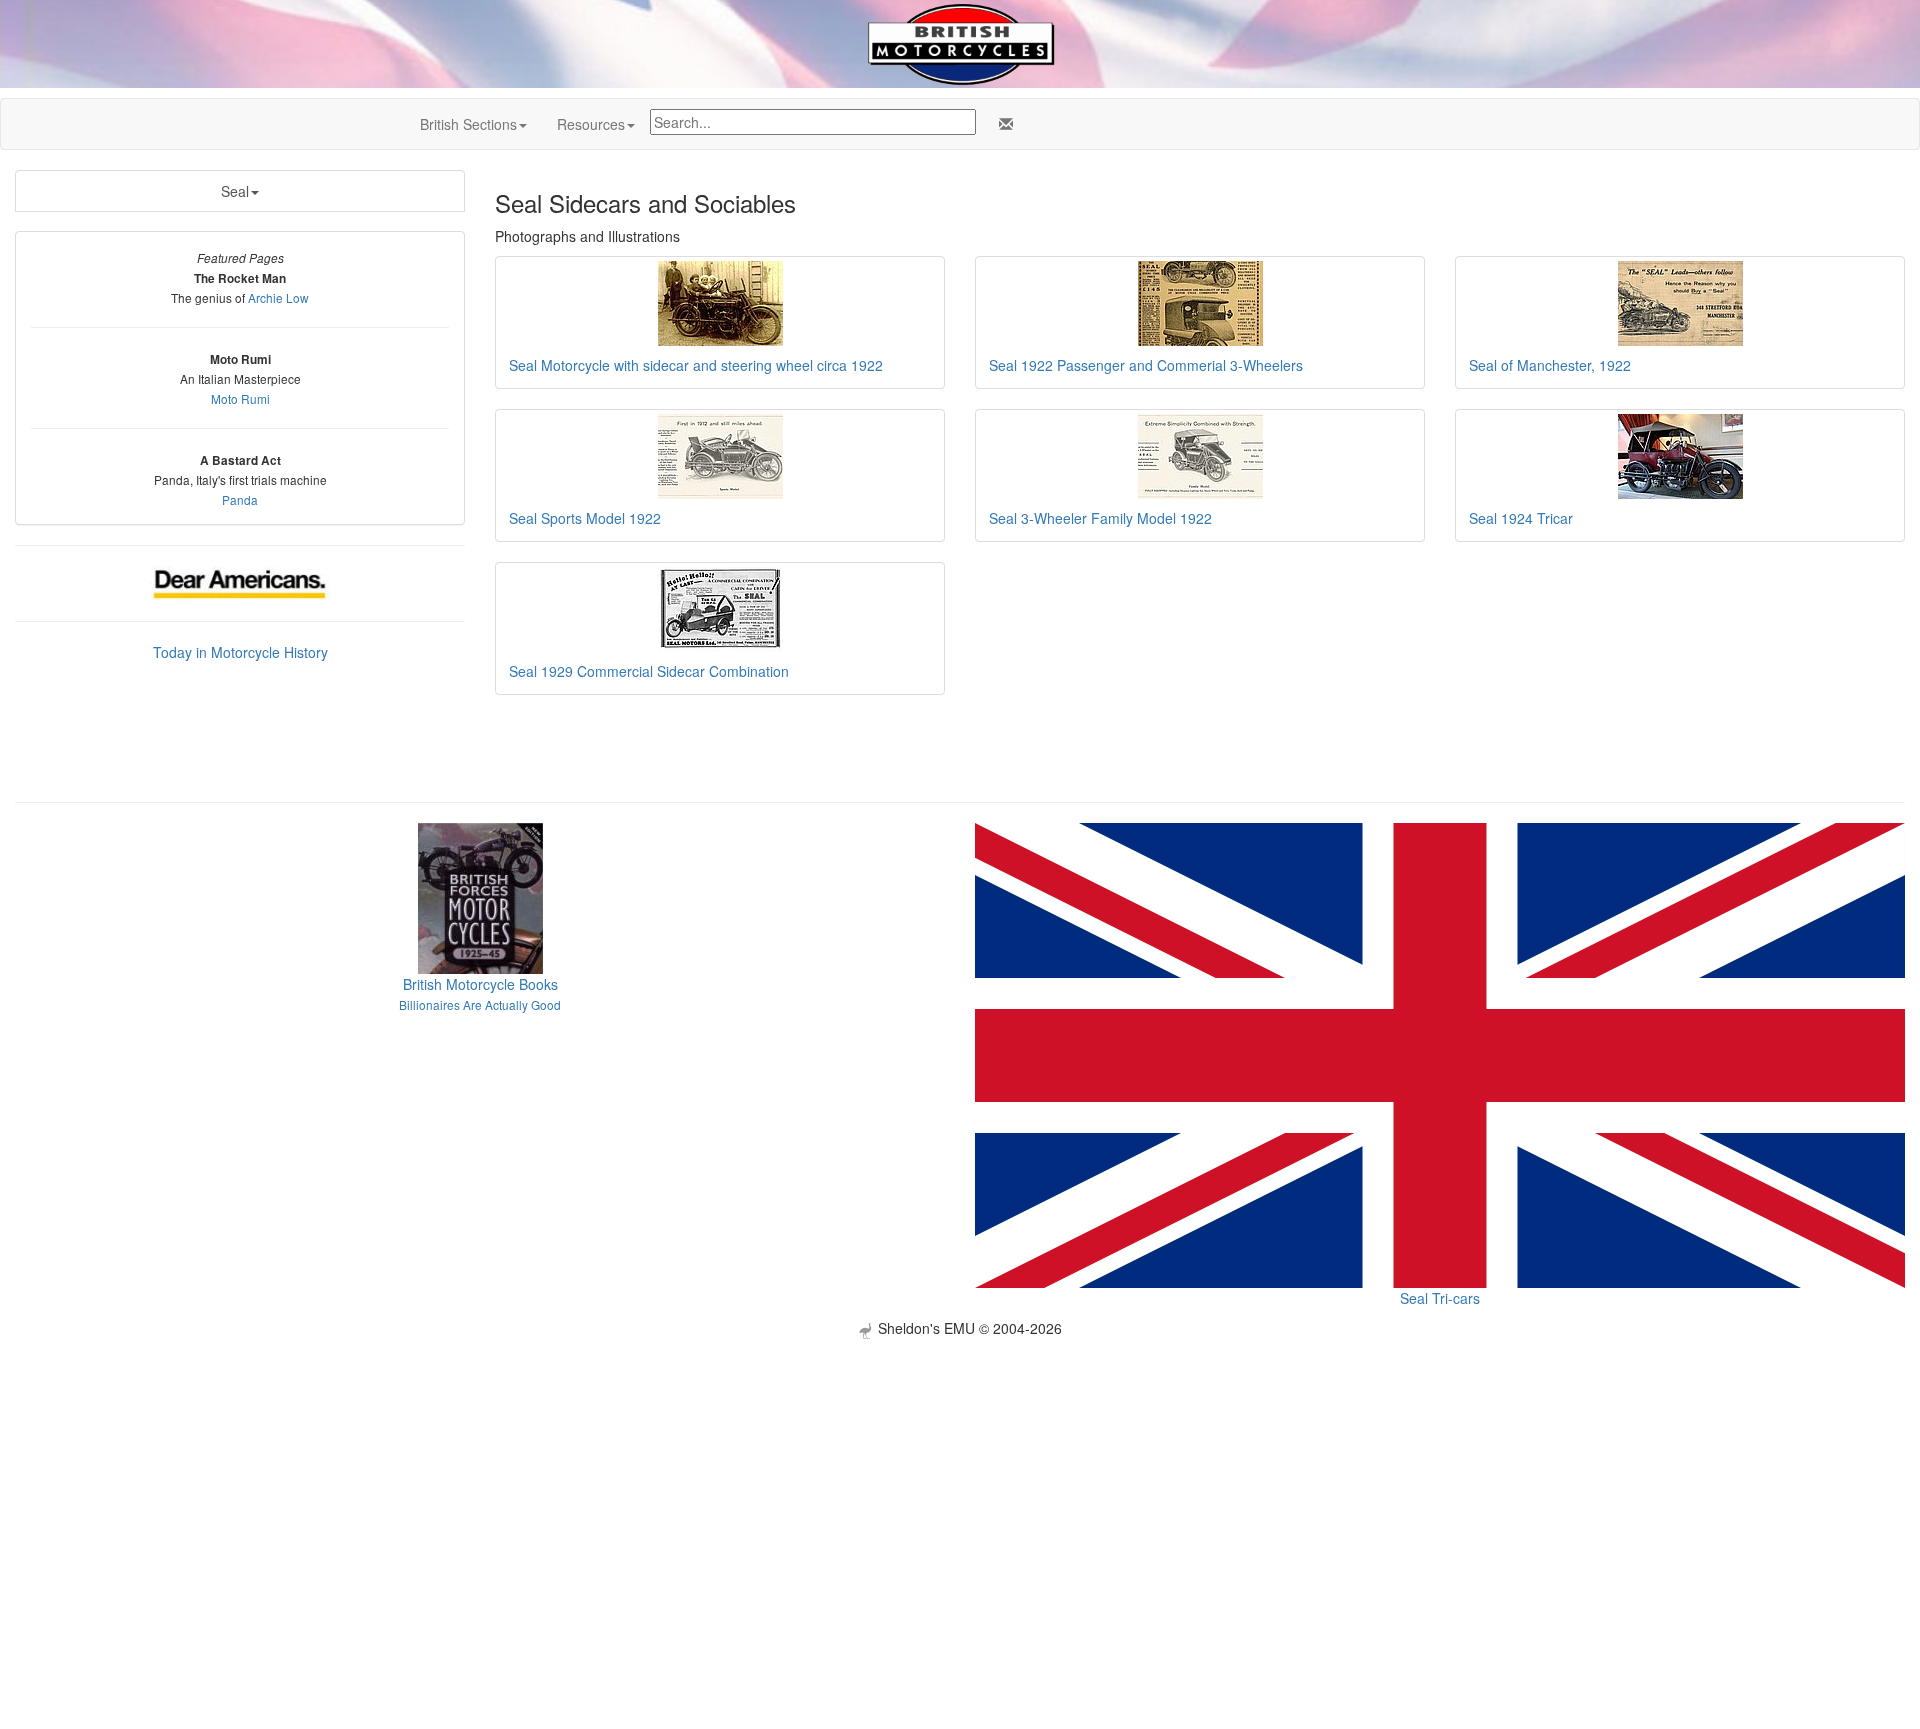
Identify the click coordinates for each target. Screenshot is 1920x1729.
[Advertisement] (960, 1479)
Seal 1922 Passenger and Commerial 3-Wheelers (1146, 365)
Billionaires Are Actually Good (480, 1004)
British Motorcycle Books (480, 984)
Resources (591, 124)
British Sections (468, 124)
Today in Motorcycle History (240, 652)
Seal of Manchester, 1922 (1550, 365)
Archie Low (278, 297)
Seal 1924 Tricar (1521, 518)
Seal (235, 191)
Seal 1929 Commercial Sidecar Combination (649, 671)
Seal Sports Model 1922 (585, 518)
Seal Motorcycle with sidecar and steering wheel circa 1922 (696, 365)
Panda (240, 499)
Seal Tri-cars (1440, 1298)
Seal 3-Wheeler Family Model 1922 (1100, 518)
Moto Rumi (240, 398)
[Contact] (1002, 124)
